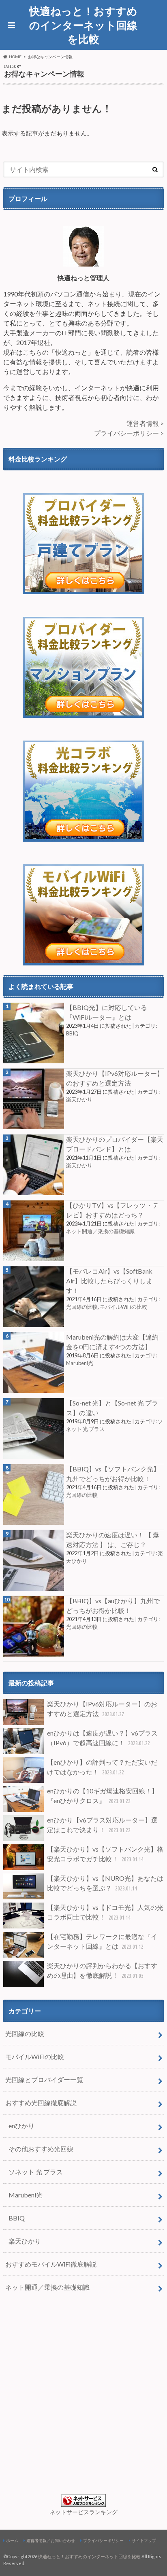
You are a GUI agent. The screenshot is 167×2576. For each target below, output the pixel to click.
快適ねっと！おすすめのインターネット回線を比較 (83, 25)
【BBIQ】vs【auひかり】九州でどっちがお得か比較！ (113, 1606)
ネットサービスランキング (83, 2512)
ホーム (12, 2540)
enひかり (21, 2126)
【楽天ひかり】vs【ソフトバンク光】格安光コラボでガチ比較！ (105, 1854)
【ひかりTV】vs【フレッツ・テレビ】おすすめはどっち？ (112, 1210)
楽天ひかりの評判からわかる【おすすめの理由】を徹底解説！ (102, 1970)
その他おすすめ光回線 (41, 2149)
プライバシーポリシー (103, 2540)
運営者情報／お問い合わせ (51, 2540)
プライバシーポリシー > (129, 433)
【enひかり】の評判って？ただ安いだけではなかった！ (102, 1767)
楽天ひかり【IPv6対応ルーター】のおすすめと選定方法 (115, 1078)
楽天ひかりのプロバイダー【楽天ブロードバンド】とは (115, 1144)
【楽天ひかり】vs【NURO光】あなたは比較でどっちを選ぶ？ (105, 1883)
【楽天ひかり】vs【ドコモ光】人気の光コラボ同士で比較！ (105, 1912)
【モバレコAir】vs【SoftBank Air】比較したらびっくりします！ (109, 1281)
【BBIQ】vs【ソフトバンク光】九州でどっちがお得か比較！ (113, 1474)
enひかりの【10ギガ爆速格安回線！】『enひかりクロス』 (103, 1796)
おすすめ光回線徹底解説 (41, 2103)
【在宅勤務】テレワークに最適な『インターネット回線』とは (102, 1941)
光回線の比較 (82, 1307)
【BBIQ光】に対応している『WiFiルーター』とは (107, 1012)
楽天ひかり (79, 1099)
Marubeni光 (80, 1363)
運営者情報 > (145, 423)
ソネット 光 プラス (36, 2172)
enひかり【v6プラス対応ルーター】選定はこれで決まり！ (102, 1825)
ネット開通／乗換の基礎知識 (100, 1231)
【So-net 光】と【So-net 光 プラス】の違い (112, 1408)
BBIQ (72, 1033)
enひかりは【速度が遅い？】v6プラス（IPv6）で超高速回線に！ (102, 1738)
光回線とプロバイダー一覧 (44, 2080)
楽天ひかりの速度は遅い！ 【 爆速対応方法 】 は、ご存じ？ (113, 1540)
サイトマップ (144, 2540)
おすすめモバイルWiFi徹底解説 (51, 2264)
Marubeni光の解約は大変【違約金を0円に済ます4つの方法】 (112, 1342)
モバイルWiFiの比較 (123, 1307)
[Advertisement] (83, 2392)
